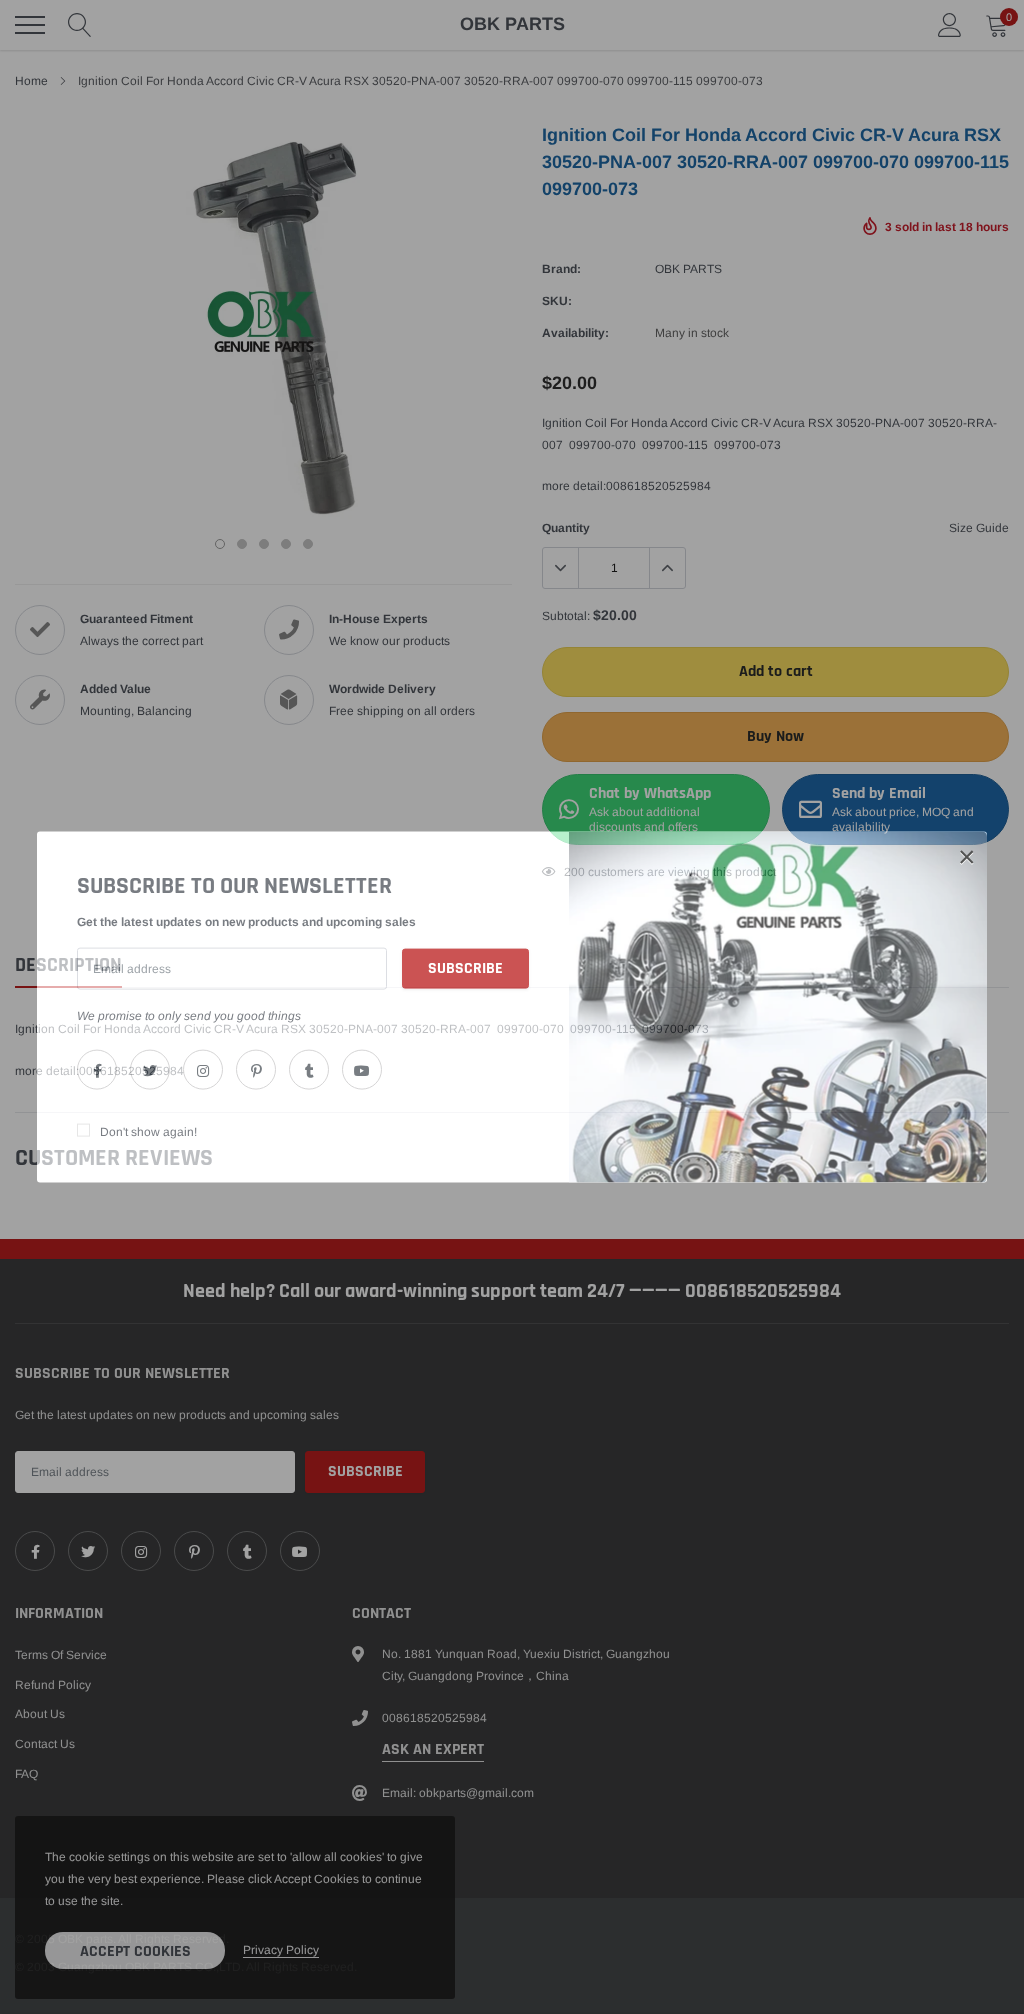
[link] (97, 1069)
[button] (967, 857)
